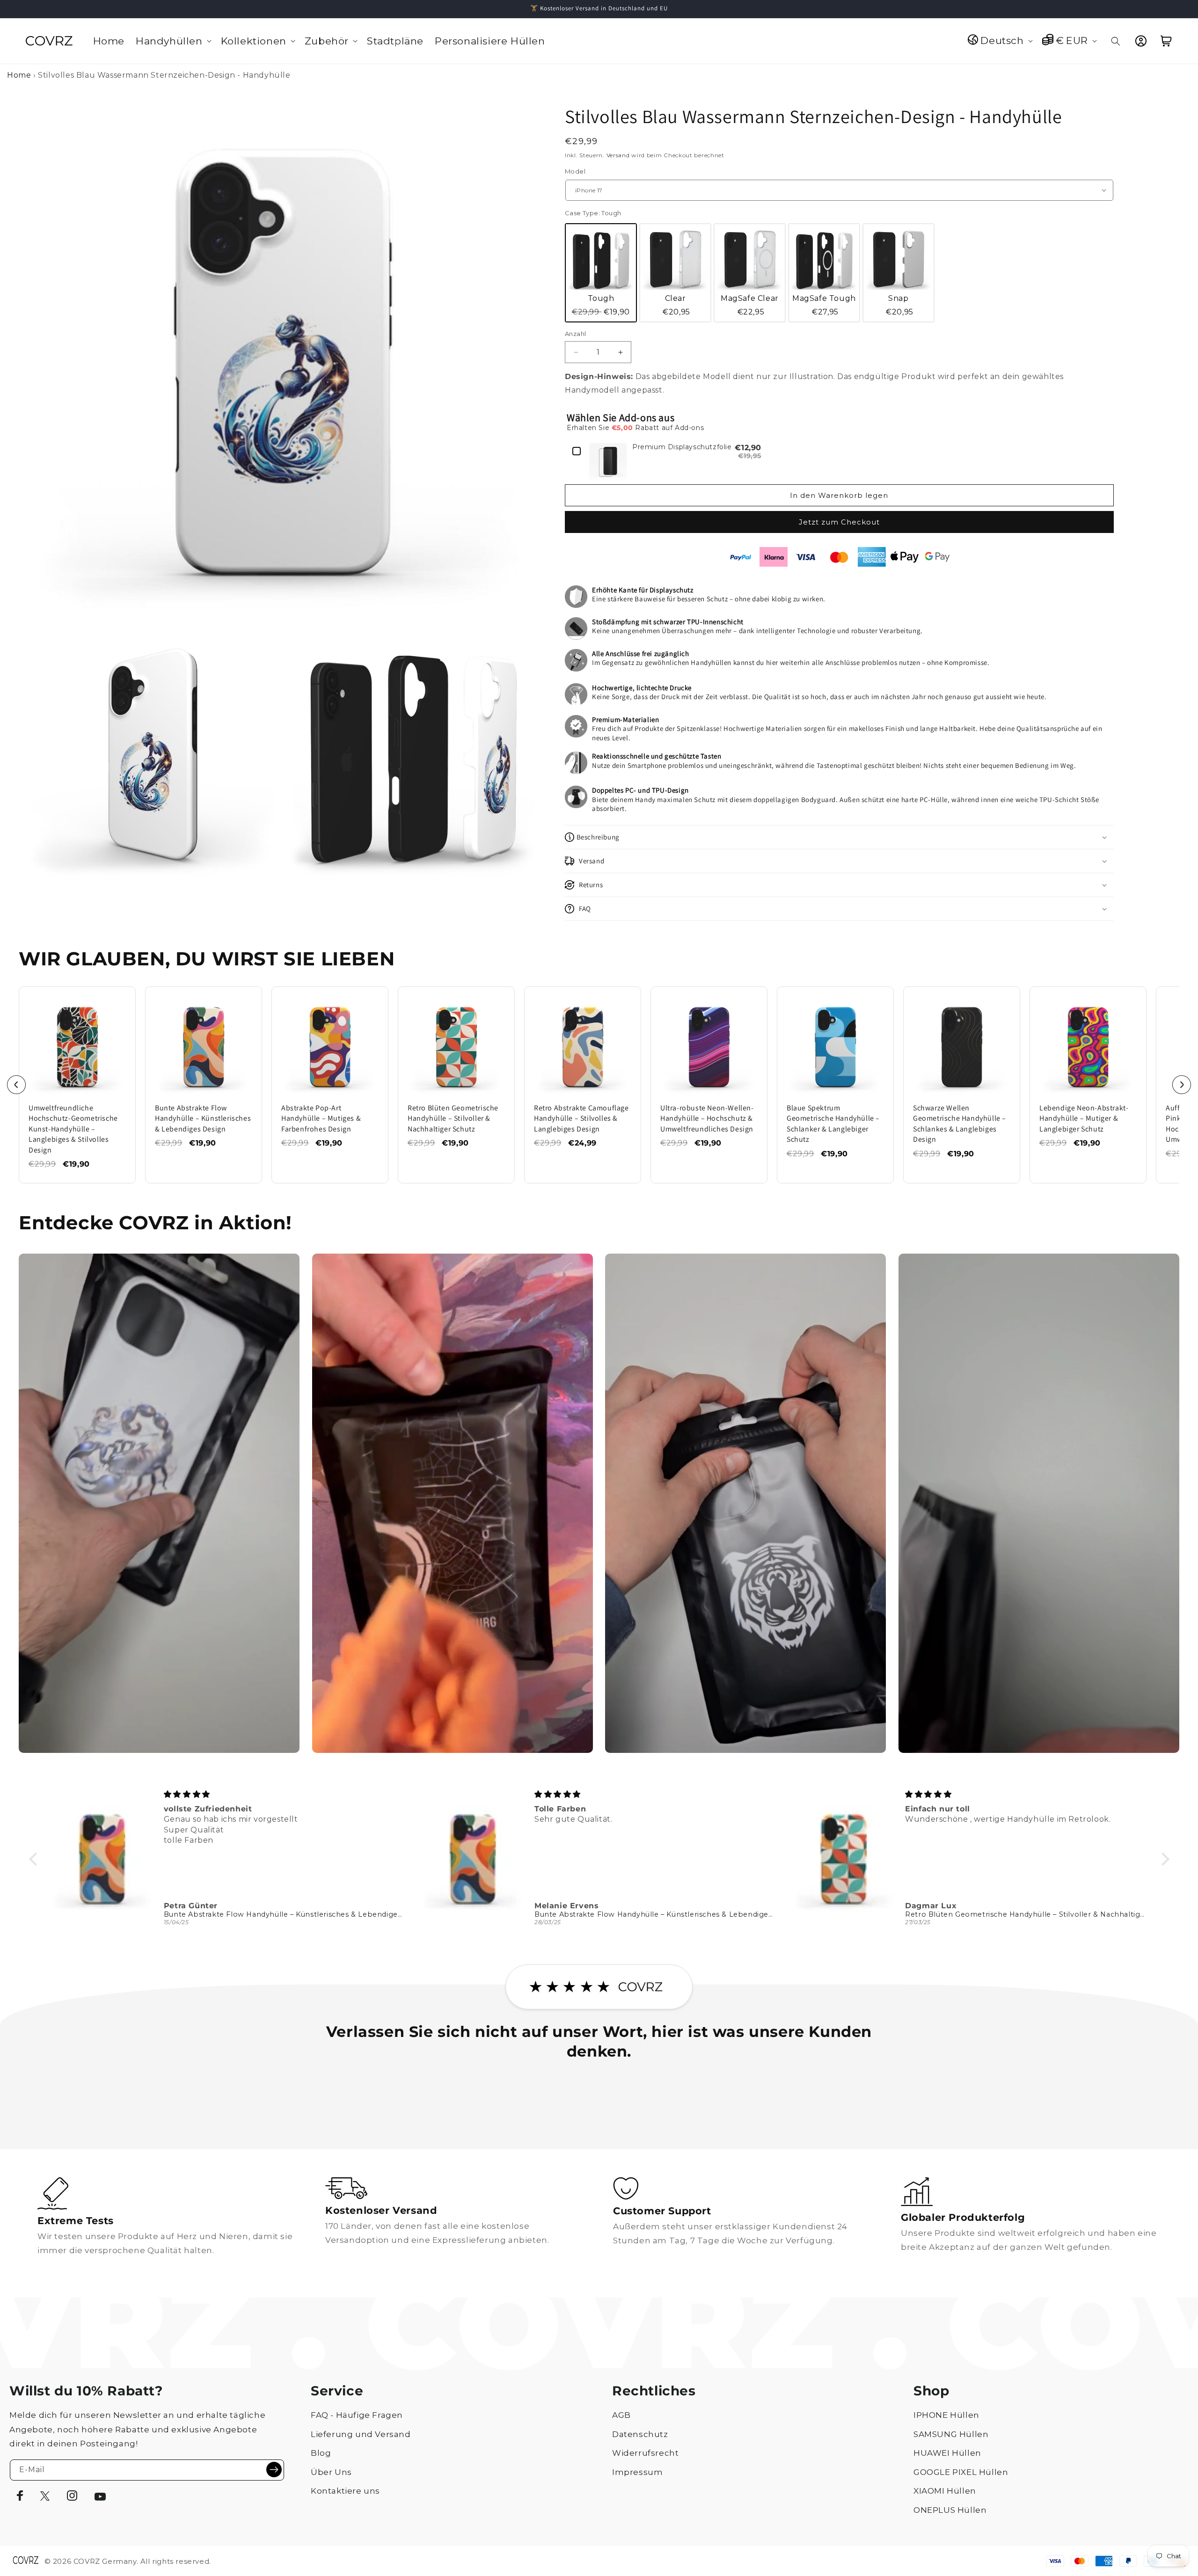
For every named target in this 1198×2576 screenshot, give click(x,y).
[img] (284, 1794)
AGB (621, 2415)
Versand (618, 155)
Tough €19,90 (601, 305)
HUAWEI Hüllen (947, 2453)
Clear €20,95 (676, 305)
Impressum (637, 2472)
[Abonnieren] (274, 2470)
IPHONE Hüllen (946, 2415)
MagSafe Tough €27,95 (824, 305)
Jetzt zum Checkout (839, 522)
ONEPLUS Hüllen (950, 2510)
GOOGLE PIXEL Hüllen (961, 2472)
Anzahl (575, 334)
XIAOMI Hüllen (945, 2491)
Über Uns (331, 2472)
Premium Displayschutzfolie (682, 447)
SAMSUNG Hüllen (951, 2434)
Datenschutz (640, 2434)
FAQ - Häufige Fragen (357, 2415)
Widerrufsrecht (645, 2453)
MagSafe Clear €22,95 (750, 305)
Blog (321, 2453)
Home (19, 75)
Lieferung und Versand (361, 2434)
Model (575, 171)
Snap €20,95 (900, 305)
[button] (173, 41)
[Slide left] (16, 1085)
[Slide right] (1182, 1085)
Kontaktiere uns (345, 2491)
